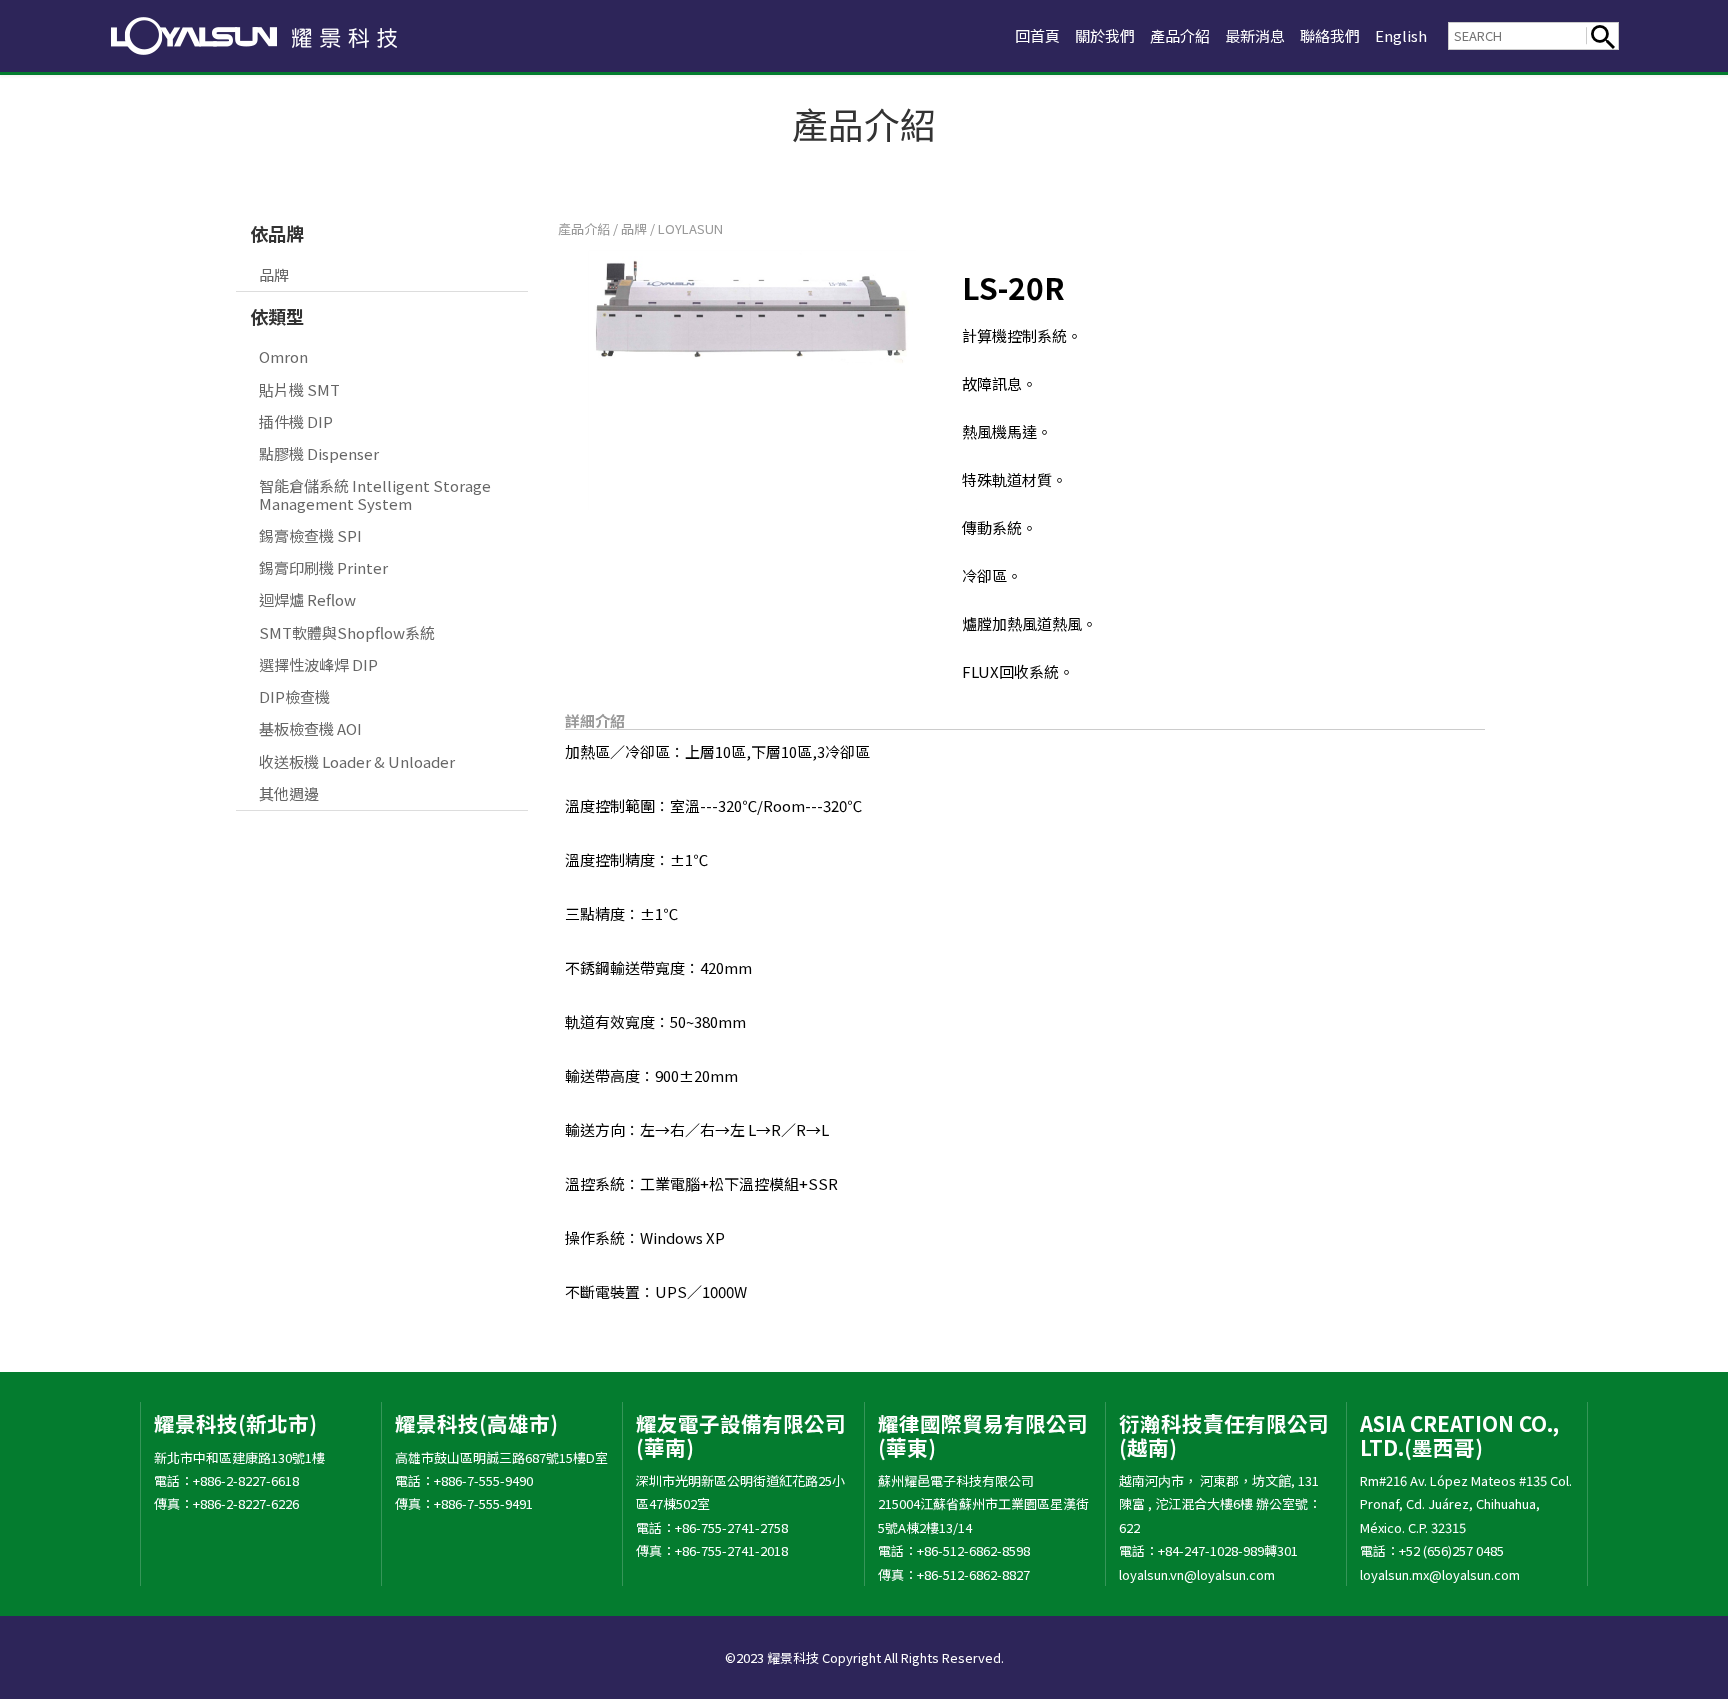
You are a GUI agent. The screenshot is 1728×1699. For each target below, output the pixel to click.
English (1401, 35)
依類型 (277, 316)
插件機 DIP (296, 421)
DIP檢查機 (294, 696)
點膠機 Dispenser (319, 453)
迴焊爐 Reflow (307, 599)
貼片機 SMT (299, 389)
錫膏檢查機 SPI (310, 535)
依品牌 (277, 233)
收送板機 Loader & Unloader (357, 761)
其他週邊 (289, 793)
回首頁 (1037, 35)
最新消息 (1255, 35)
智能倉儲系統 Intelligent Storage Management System (375, 494)
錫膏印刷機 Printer (323, 567)
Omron (283, 356)
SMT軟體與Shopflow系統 (347, 632)
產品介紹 (1180, 35)
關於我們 (1105, 35)
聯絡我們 (1330, 35)
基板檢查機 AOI (310, 728)
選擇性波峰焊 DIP (318, 664)
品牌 (274, 274)
